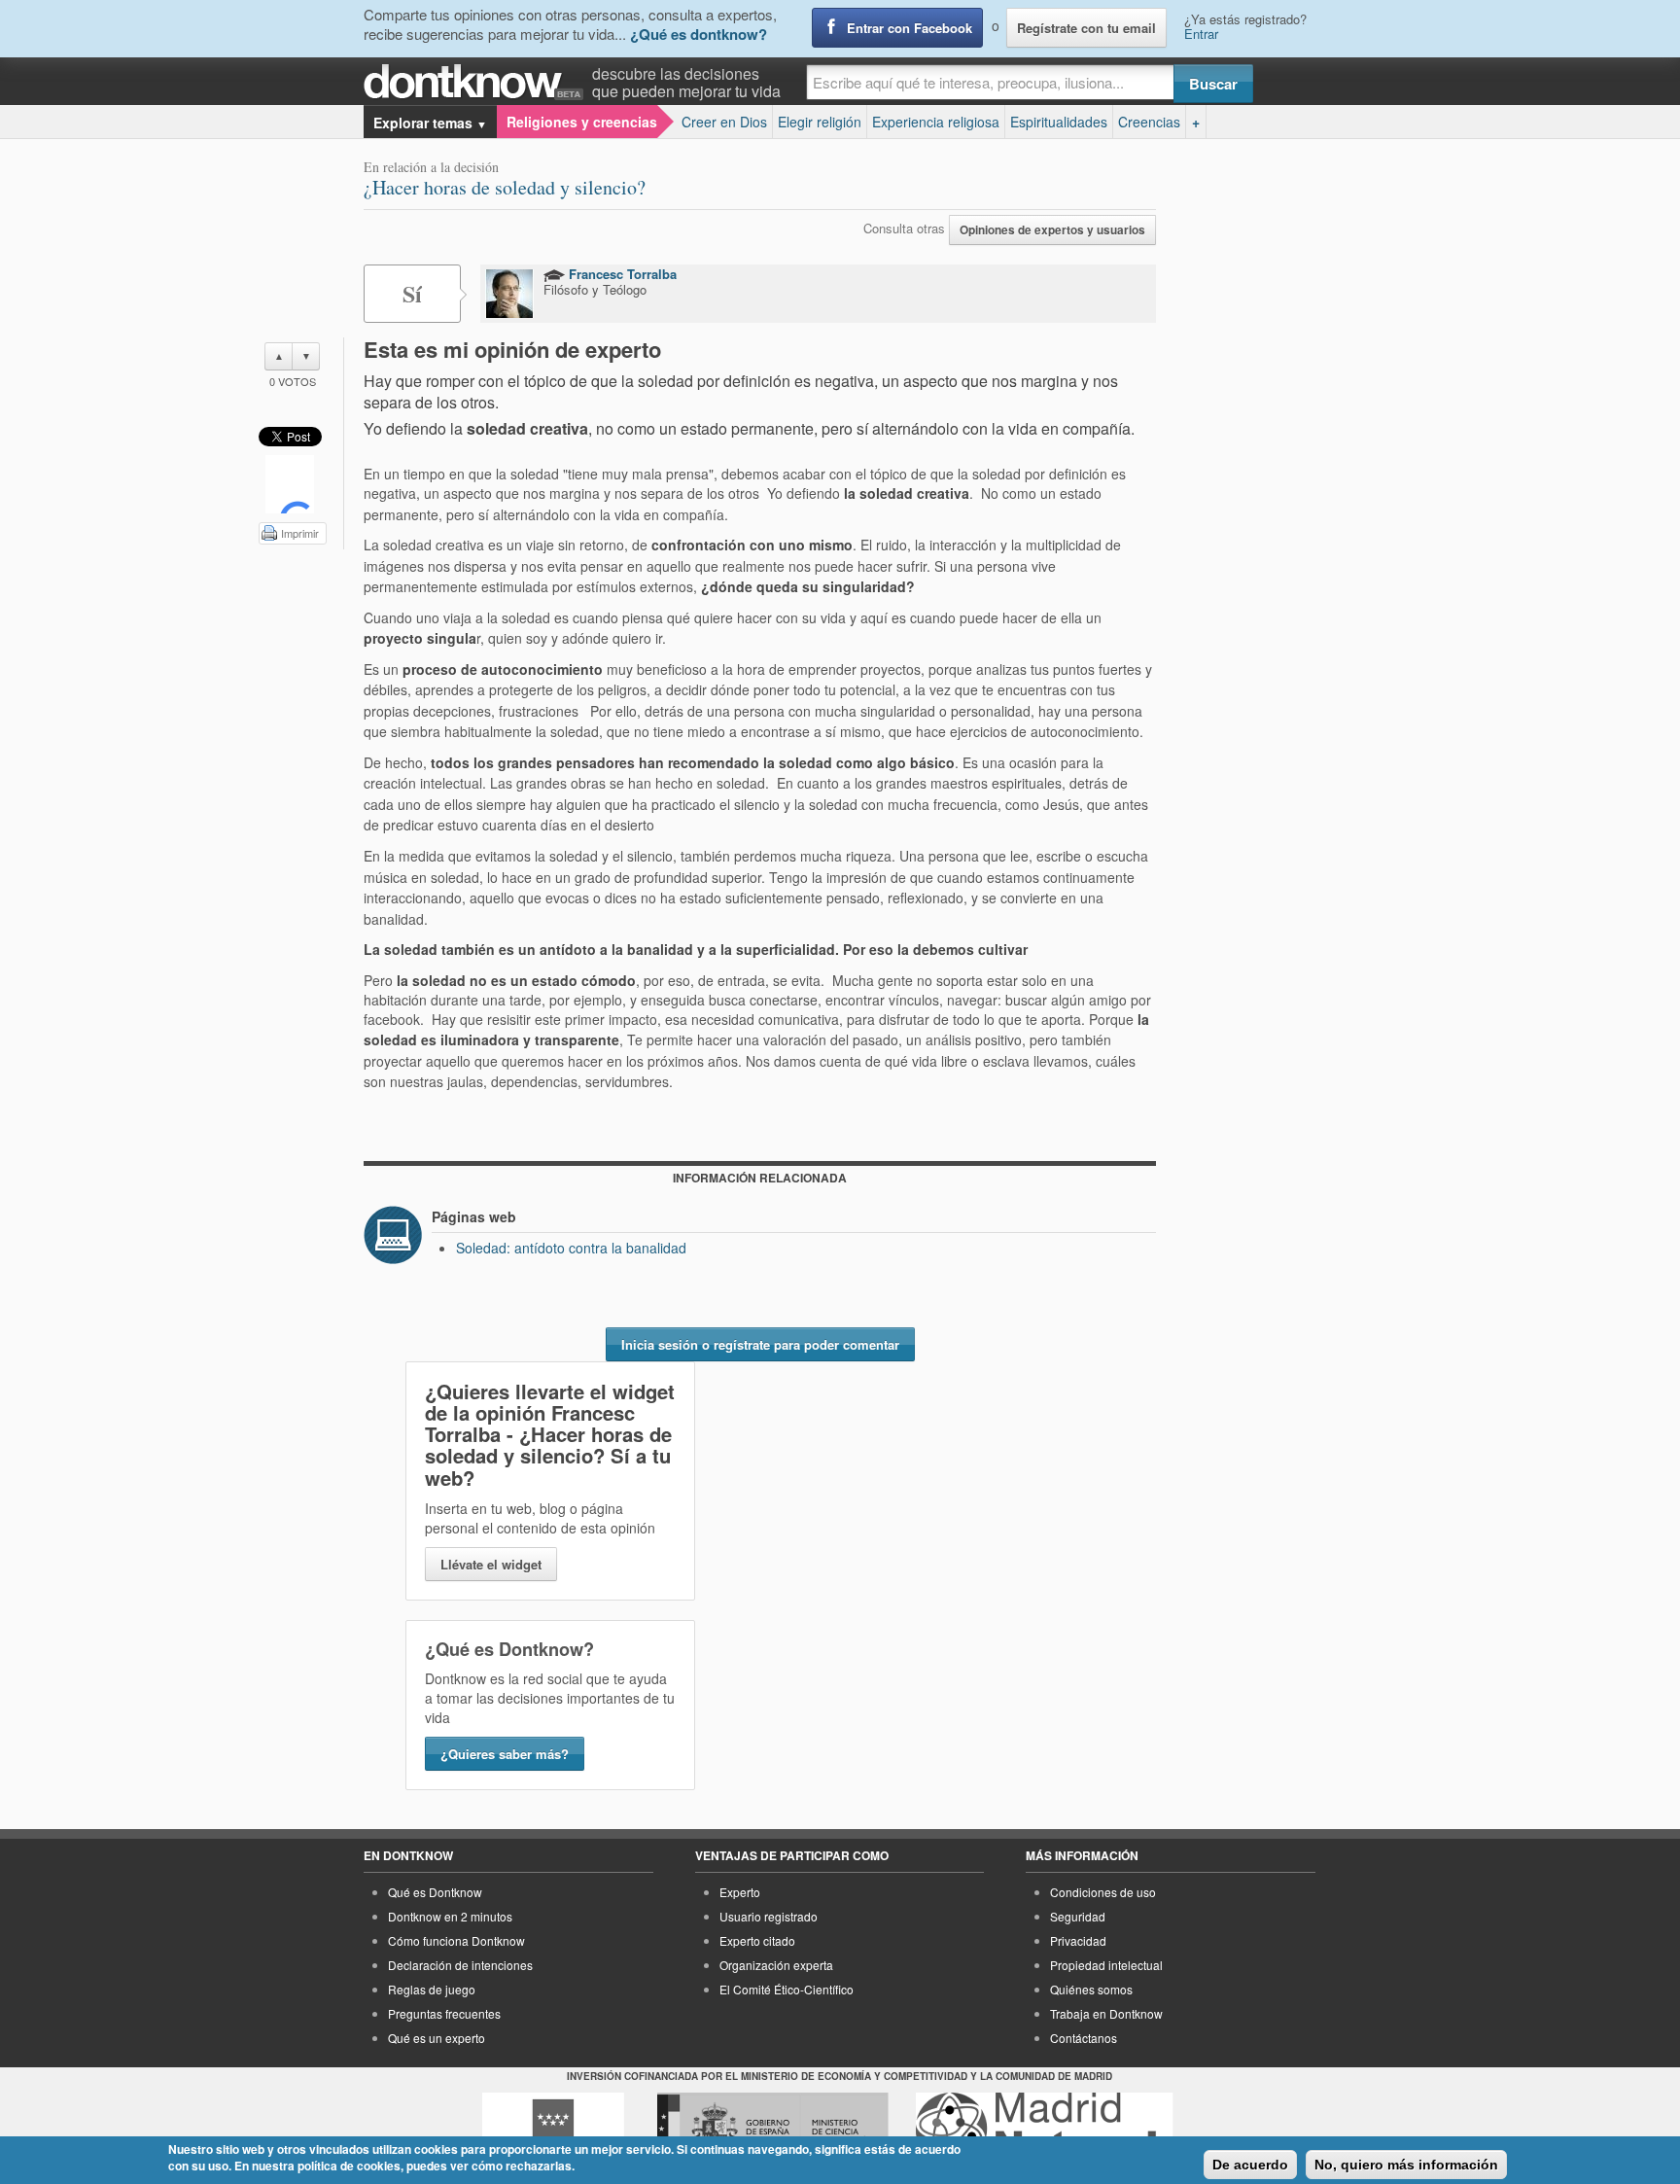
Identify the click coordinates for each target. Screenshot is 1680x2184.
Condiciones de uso (1103, 1892)
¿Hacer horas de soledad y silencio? (505, 187)
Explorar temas (430, 123)
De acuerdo (1250, 2165)
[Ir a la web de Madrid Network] (1045, 2129)
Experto (740, 1892)
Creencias (1149, 122)
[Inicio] (478, 82)
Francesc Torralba (621, 274)
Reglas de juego (432, 1989)
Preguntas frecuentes (444, 2013)
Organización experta (776, 1965)
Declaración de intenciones (460, 1965)
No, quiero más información (1406, 2165)
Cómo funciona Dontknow (456, 1940)
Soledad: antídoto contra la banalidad (571, 1248)
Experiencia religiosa (936, 122)
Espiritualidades (1059, 122)
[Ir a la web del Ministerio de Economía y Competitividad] (773, 2129)
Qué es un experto (437, 2038)
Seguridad (1078, 1916)
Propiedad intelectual (1106, 1965)
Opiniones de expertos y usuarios (1052, 230)
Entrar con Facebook (910, 28)
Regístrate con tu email (1086, 28)
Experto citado (757, 1940)
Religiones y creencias (582, 122)
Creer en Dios (724, 122)
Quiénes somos (1091, 1989)
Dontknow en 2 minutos (450, 1916)
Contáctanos (1084, 2038)
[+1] (290, 484)
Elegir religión (820, 122)
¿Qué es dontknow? (699, 34)
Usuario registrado (769, 1916)
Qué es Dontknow (435, 1892)
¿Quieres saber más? (505, 1754)
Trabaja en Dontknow (1106, 2013)
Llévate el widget (491, 1564)
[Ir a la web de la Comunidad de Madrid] (553, 2129)
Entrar (1201, 34)
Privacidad (1078, 1940)
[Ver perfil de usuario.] (509, 294)
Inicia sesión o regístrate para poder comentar (760, 1344)
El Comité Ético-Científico (787, 1989)
